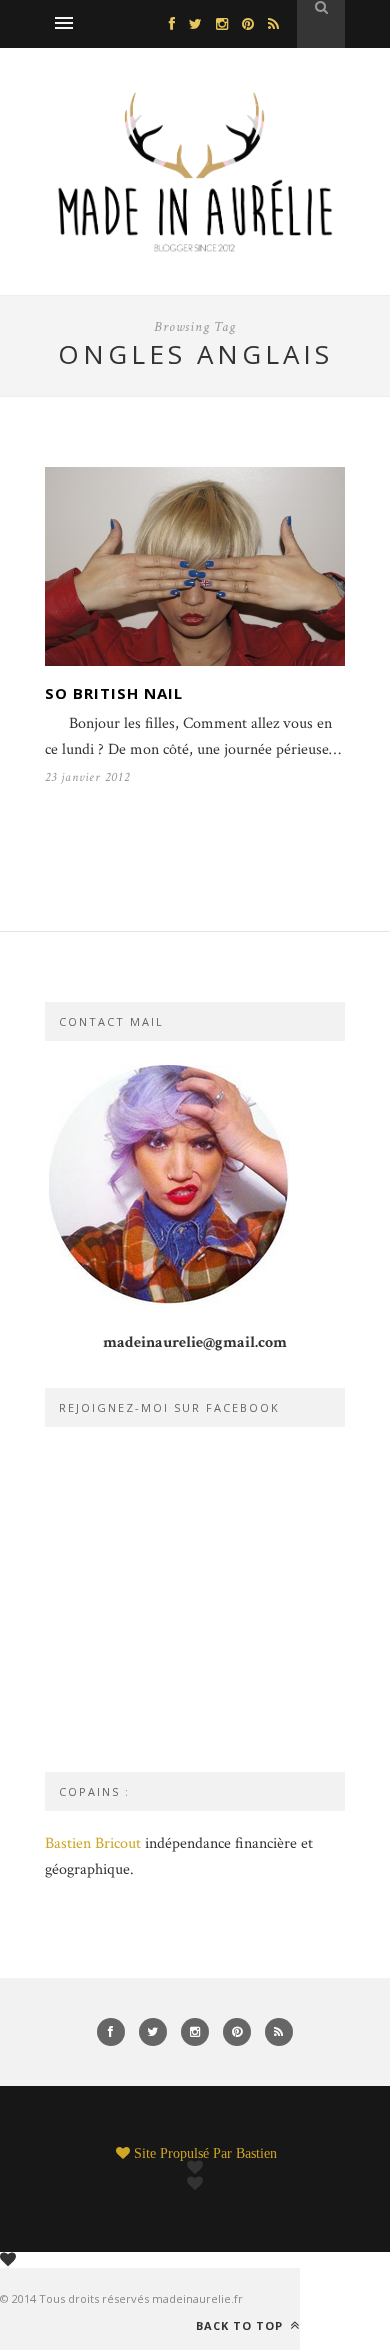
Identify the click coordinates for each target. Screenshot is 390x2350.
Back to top (241, 2325)
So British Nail (114, 693)
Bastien (256, 2153)
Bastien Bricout (93, 1843)
